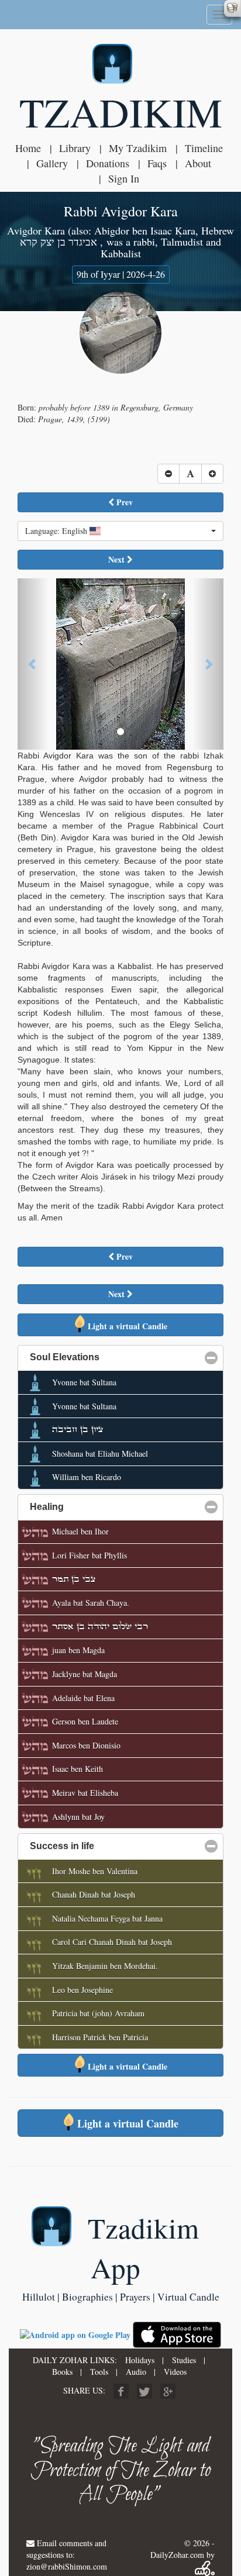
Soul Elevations (121, 1357)
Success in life (118, 1846)
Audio (136, 2372)
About (198, 163)
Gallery (52, 163)
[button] (120, 531)
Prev (123, 502)
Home (28, 148)
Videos (175, 2372)
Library (75, 148)
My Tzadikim (138, 148)
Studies (184, 2360)
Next (118, 559)
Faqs (157, 163)
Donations (108, 163)
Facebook (121, 2391)
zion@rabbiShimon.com (67, 2566)
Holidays (140, 2360)
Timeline (204, 148)
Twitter (144, 2391)
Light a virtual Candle (126, 1326)
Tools (99, 2372)
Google (168, 2391)
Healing (103, 1507)
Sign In (124, 178)
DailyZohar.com (177, 2555)
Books (62, 2372)
